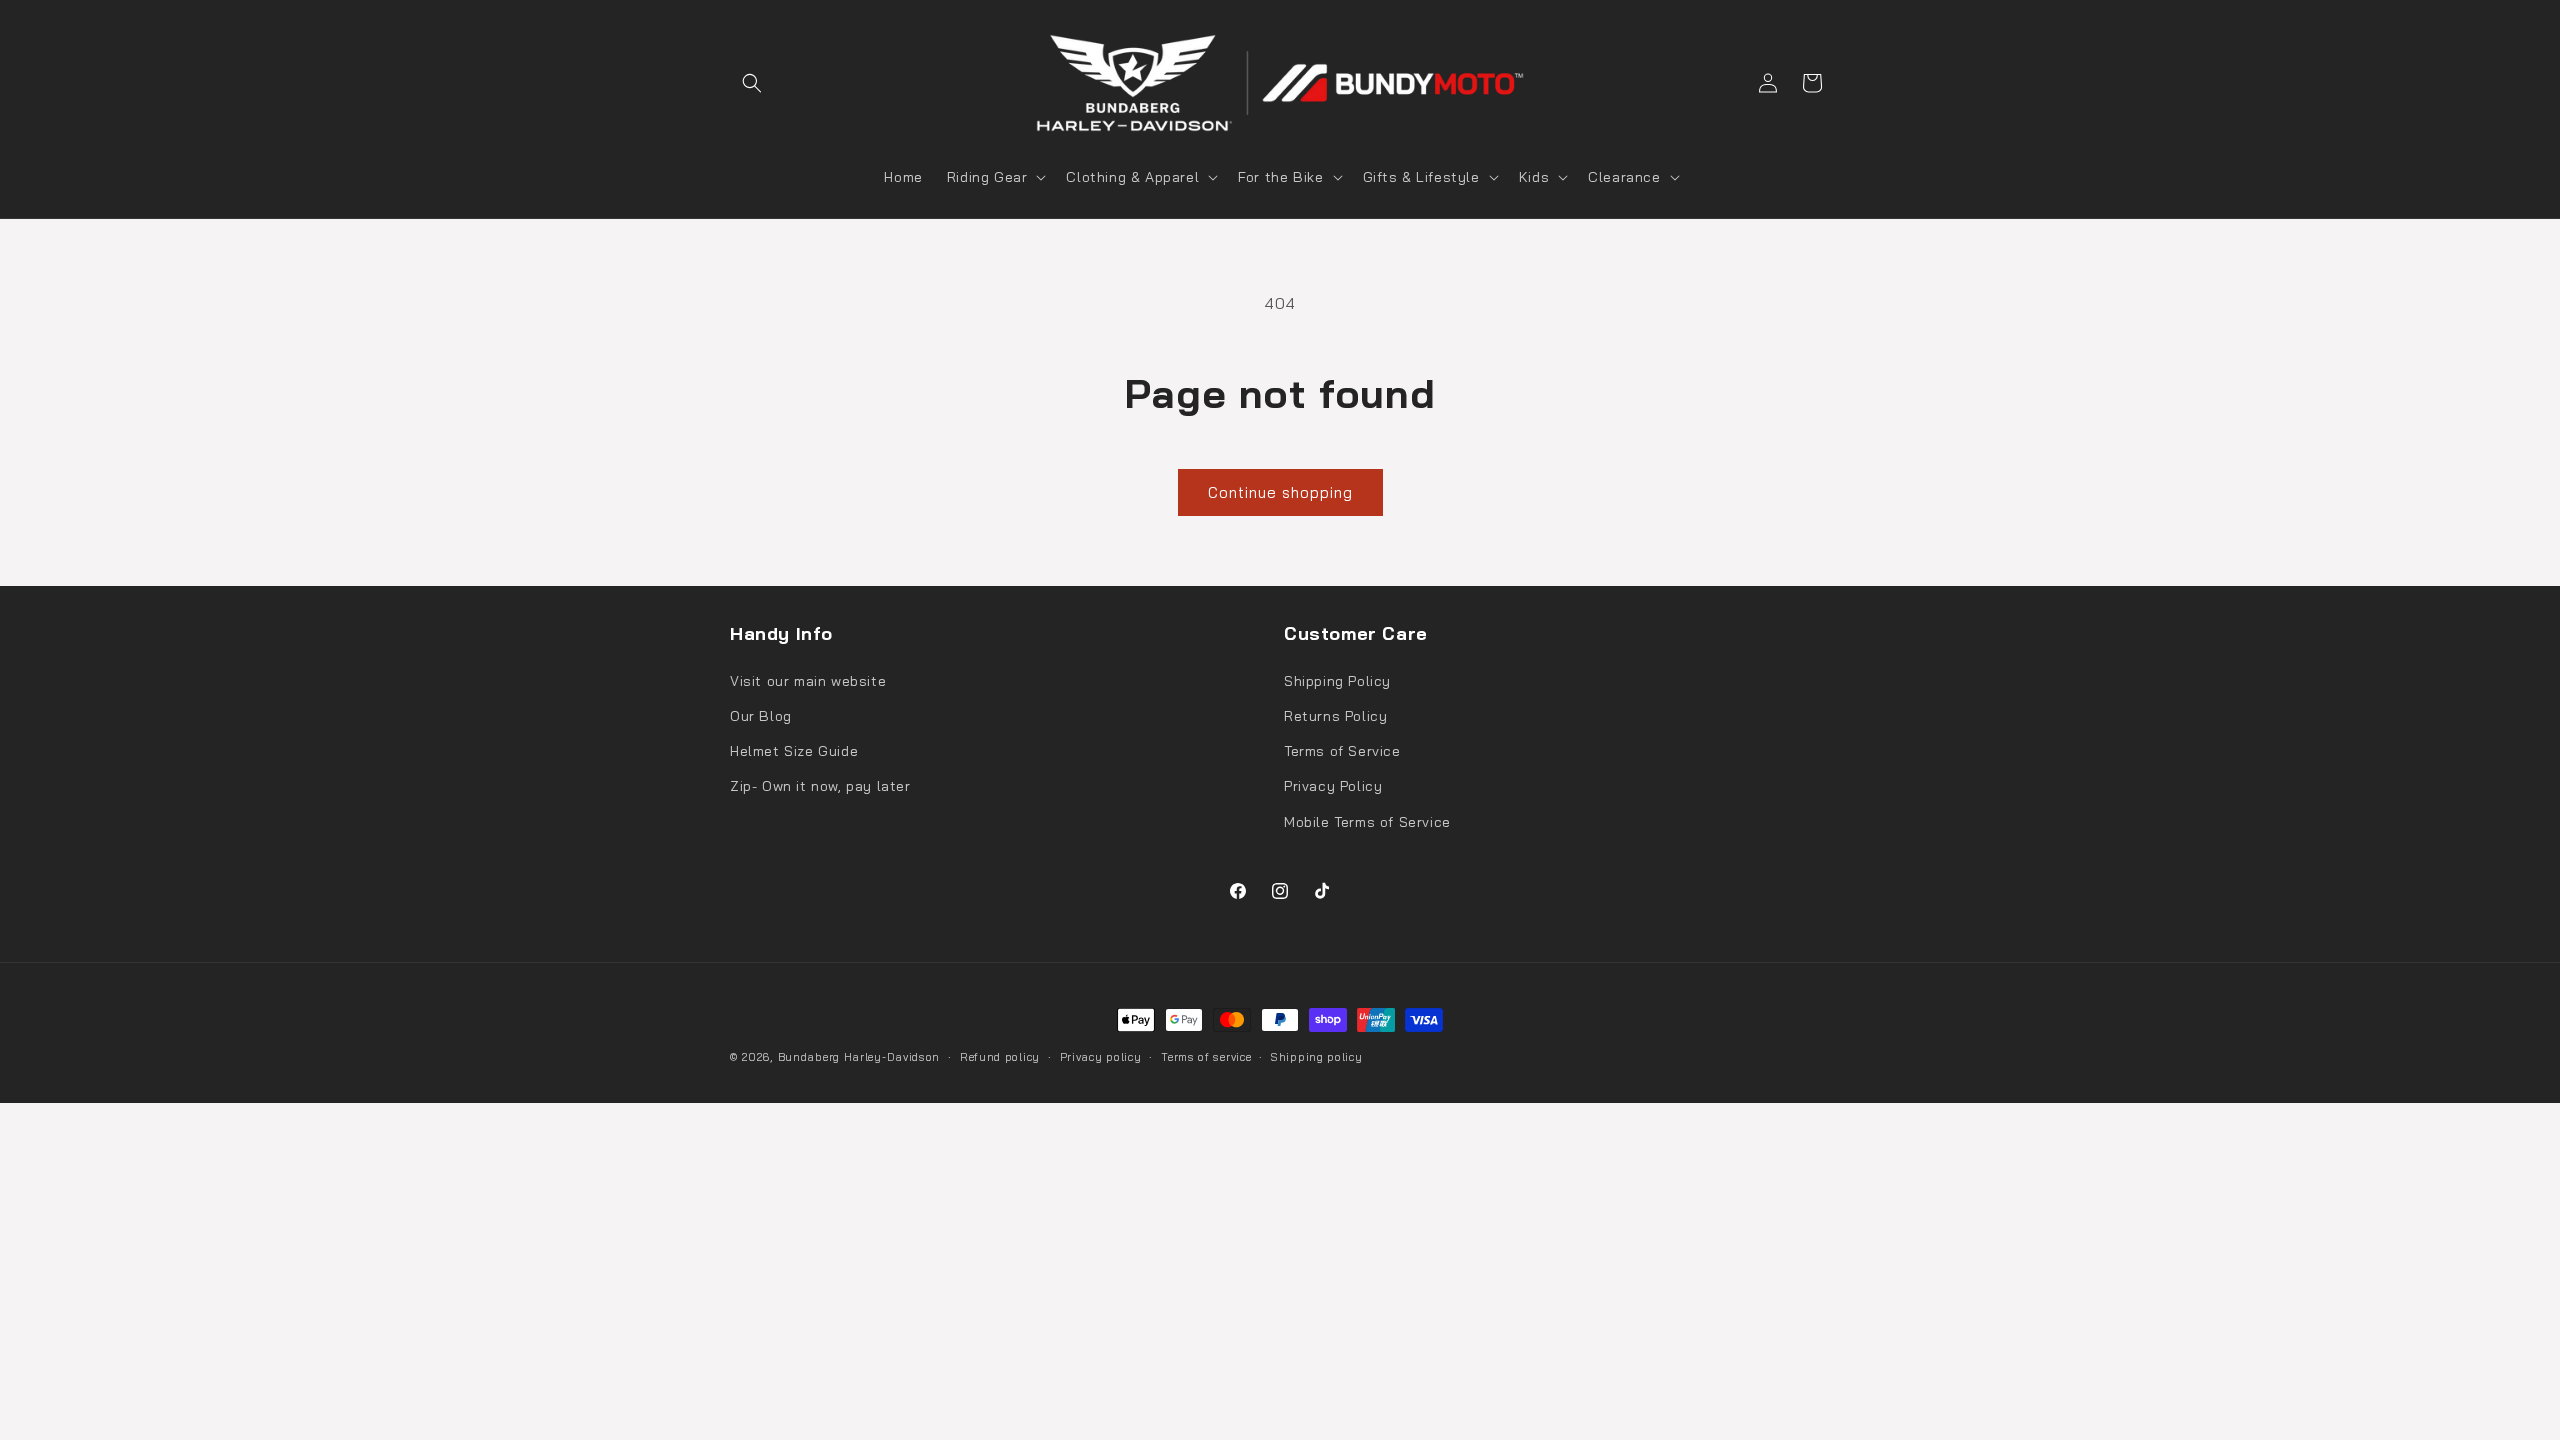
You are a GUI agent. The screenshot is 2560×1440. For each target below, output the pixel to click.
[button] (752, 83)
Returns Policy (1335, 716)
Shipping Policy (1337, 681)
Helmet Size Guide (794, 751)
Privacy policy (1101, 1057)
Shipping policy (1317, 1057)
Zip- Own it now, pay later (820, 786)
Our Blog (761, 716)
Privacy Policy (1333, 786)
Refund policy (1000, 1057)
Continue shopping (1280, 492)
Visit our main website (808, 681)
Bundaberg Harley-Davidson (859, 1057)
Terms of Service (1342, 751)
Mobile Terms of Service (1367, 822)
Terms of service (1206, 1057)
